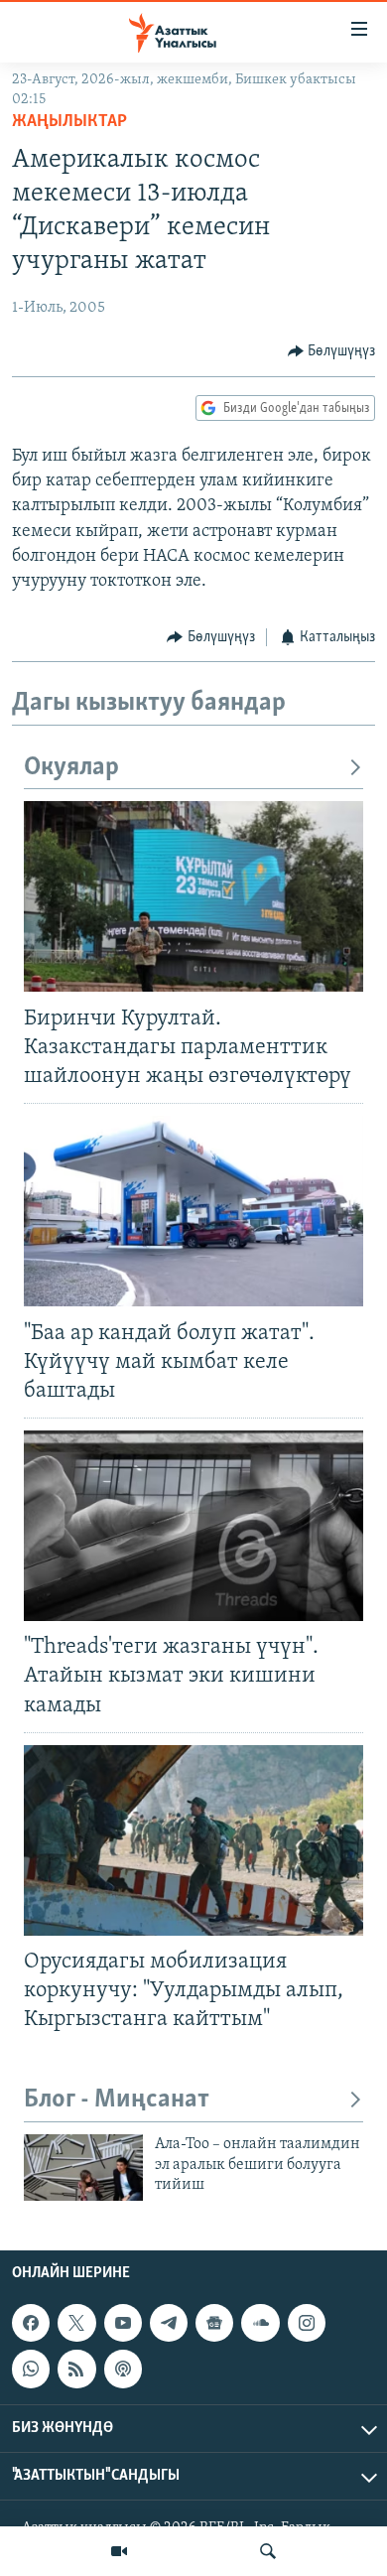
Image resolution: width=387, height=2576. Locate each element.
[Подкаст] (123, 2369)
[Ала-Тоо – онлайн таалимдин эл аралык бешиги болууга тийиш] (83, 2168)
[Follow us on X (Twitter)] (76, 2323)
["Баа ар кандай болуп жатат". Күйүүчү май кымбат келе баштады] (193, 1211)
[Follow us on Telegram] (169, 2323)
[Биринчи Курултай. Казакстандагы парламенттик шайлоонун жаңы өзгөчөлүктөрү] (193, 896)
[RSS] (76, 2369)
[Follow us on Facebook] (31, 2323)
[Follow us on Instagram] (307, 2323)
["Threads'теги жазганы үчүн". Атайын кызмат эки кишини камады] (193, 1526)
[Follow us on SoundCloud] (260, 2323)
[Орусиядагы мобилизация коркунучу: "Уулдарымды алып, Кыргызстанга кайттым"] (193, 1840)
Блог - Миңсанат (117, 2100)
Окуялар (71, 768)
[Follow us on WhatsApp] (31, 2369)
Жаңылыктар (69, 122)
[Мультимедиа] (119, 2551)
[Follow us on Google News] (214, 2323)
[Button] (332, 351)
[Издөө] (268, 2551)
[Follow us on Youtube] (123, 2323)
